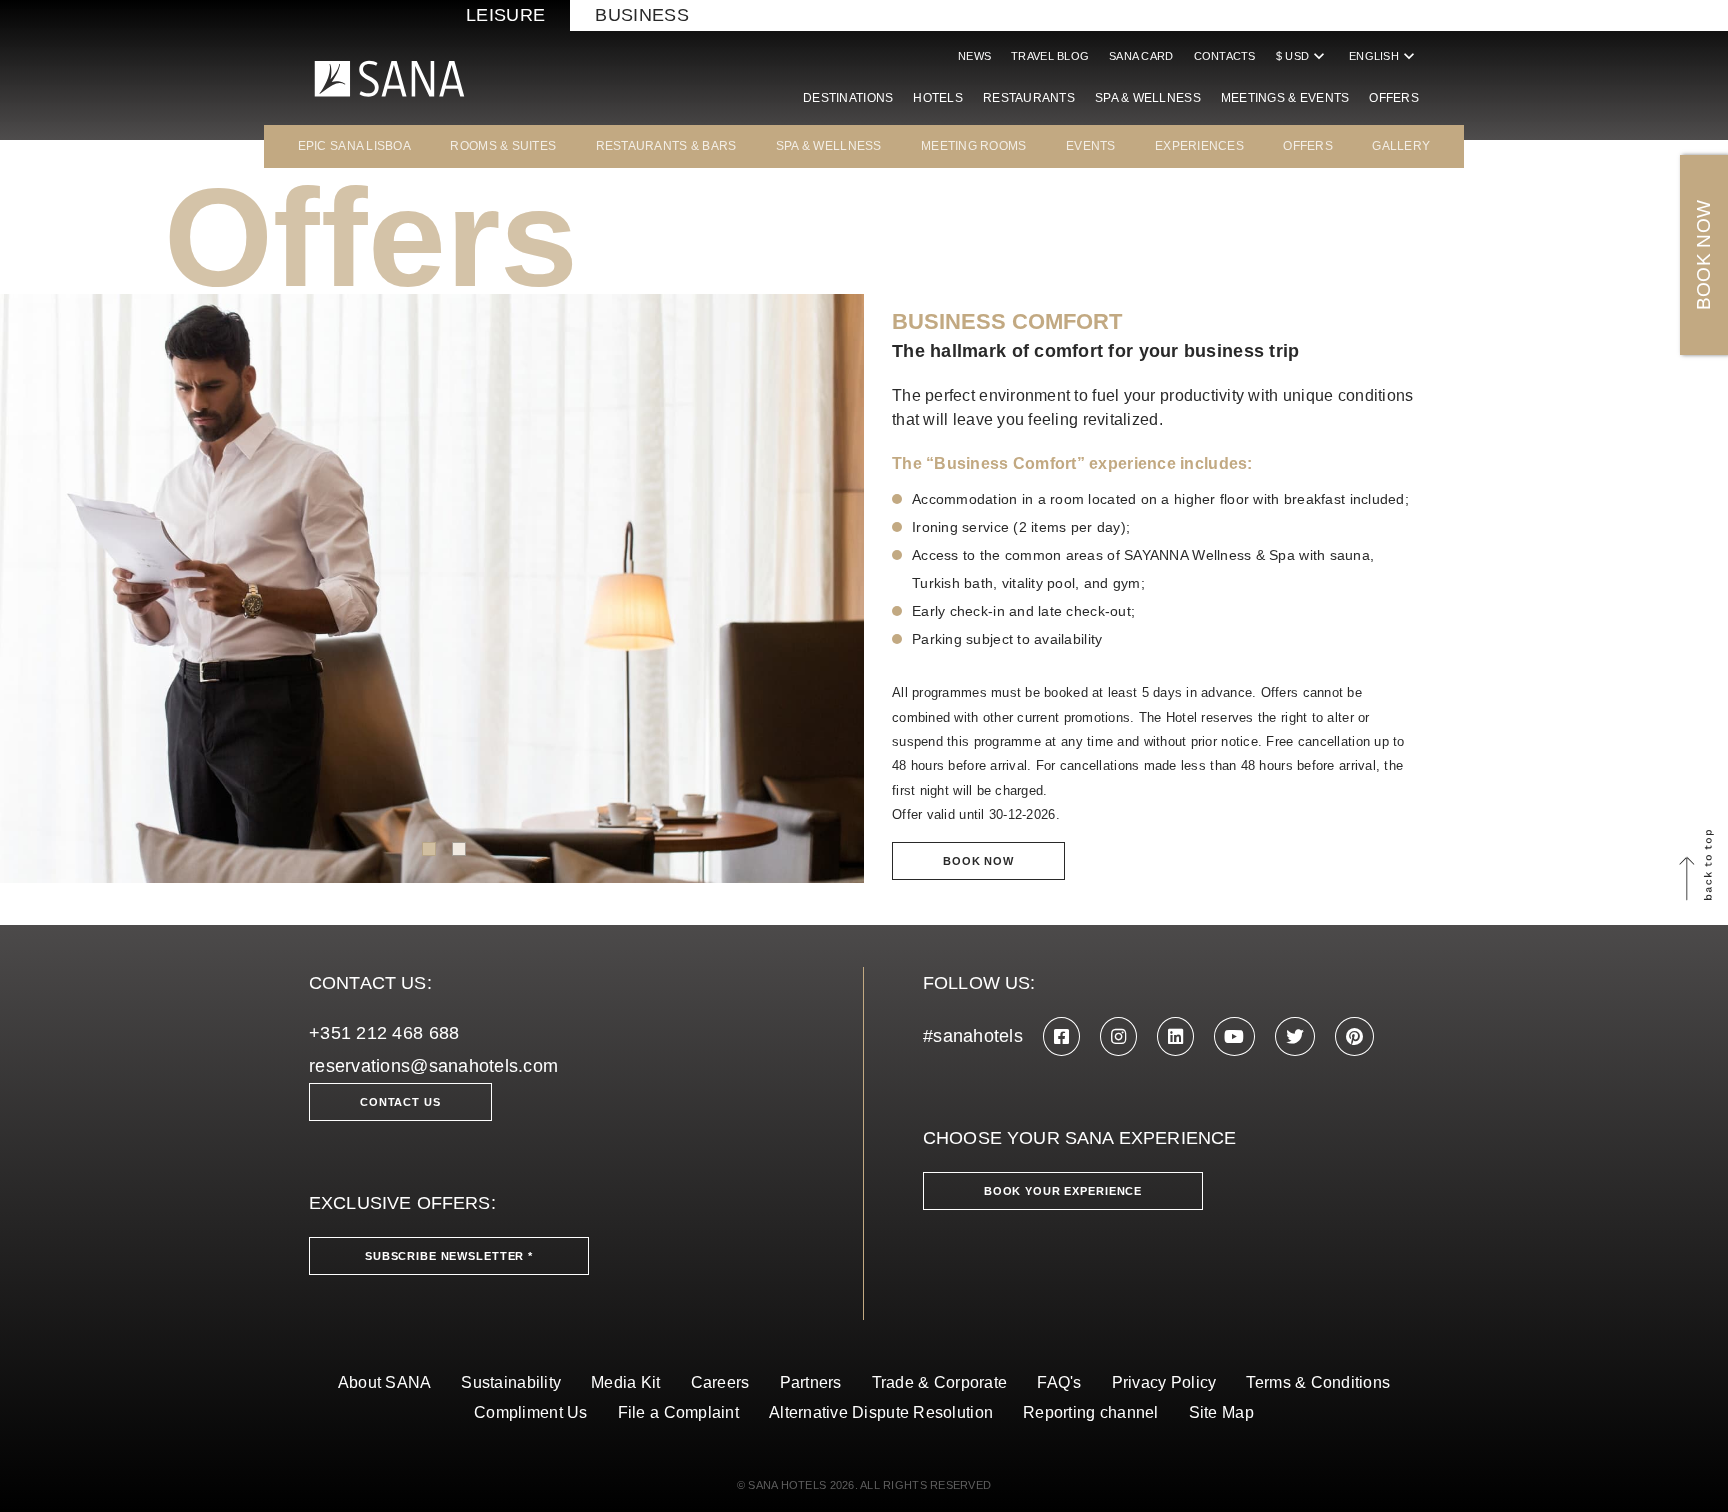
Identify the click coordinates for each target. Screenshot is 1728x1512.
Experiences (1199, 146)
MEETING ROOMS (974, 146)
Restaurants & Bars (666, 146)
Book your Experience (1063, 1191)
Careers (720, 1382)
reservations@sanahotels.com (433, 1066)
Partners (811, 1382)
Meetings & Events (1285, 98)
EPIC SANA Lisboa (354, 146)
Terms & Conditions (1318, 1382)
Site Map (1221, 1412)
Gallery (1401, 146)
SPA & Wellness (1148, 98)
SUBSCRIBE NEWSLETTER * (449, 1256)
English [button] (1384, 56)
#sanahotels (973, 1036)
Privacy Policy (1164, 1382)
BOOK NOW (1703, 255)
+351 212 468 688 (384, 1033)
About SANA (385, 1382)
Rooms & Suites (503, 146)
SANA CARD (1141, 56)
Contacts (1225, 56)
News (974, 56)
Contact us (400, 1102)
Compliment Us (531, 1412)
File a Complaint (678, 1412)
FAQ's (1059, 1382)
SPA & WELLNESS (829, 146)
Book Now (978, 861)
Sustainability (511, 1382)
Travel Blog (1050, 56)
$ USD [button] (1302, 56)
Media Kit (625, 1382)
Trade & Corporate (940, 1382)
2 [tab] (459, 849)
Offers (1394, 98)
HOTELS (938, 98)
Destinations (848, 98)
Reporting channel (1091, 1412)
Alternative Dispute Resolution (881, 1412)
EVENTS (1091, 146)
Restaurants (1029, 98)
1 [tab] (429, 849)
